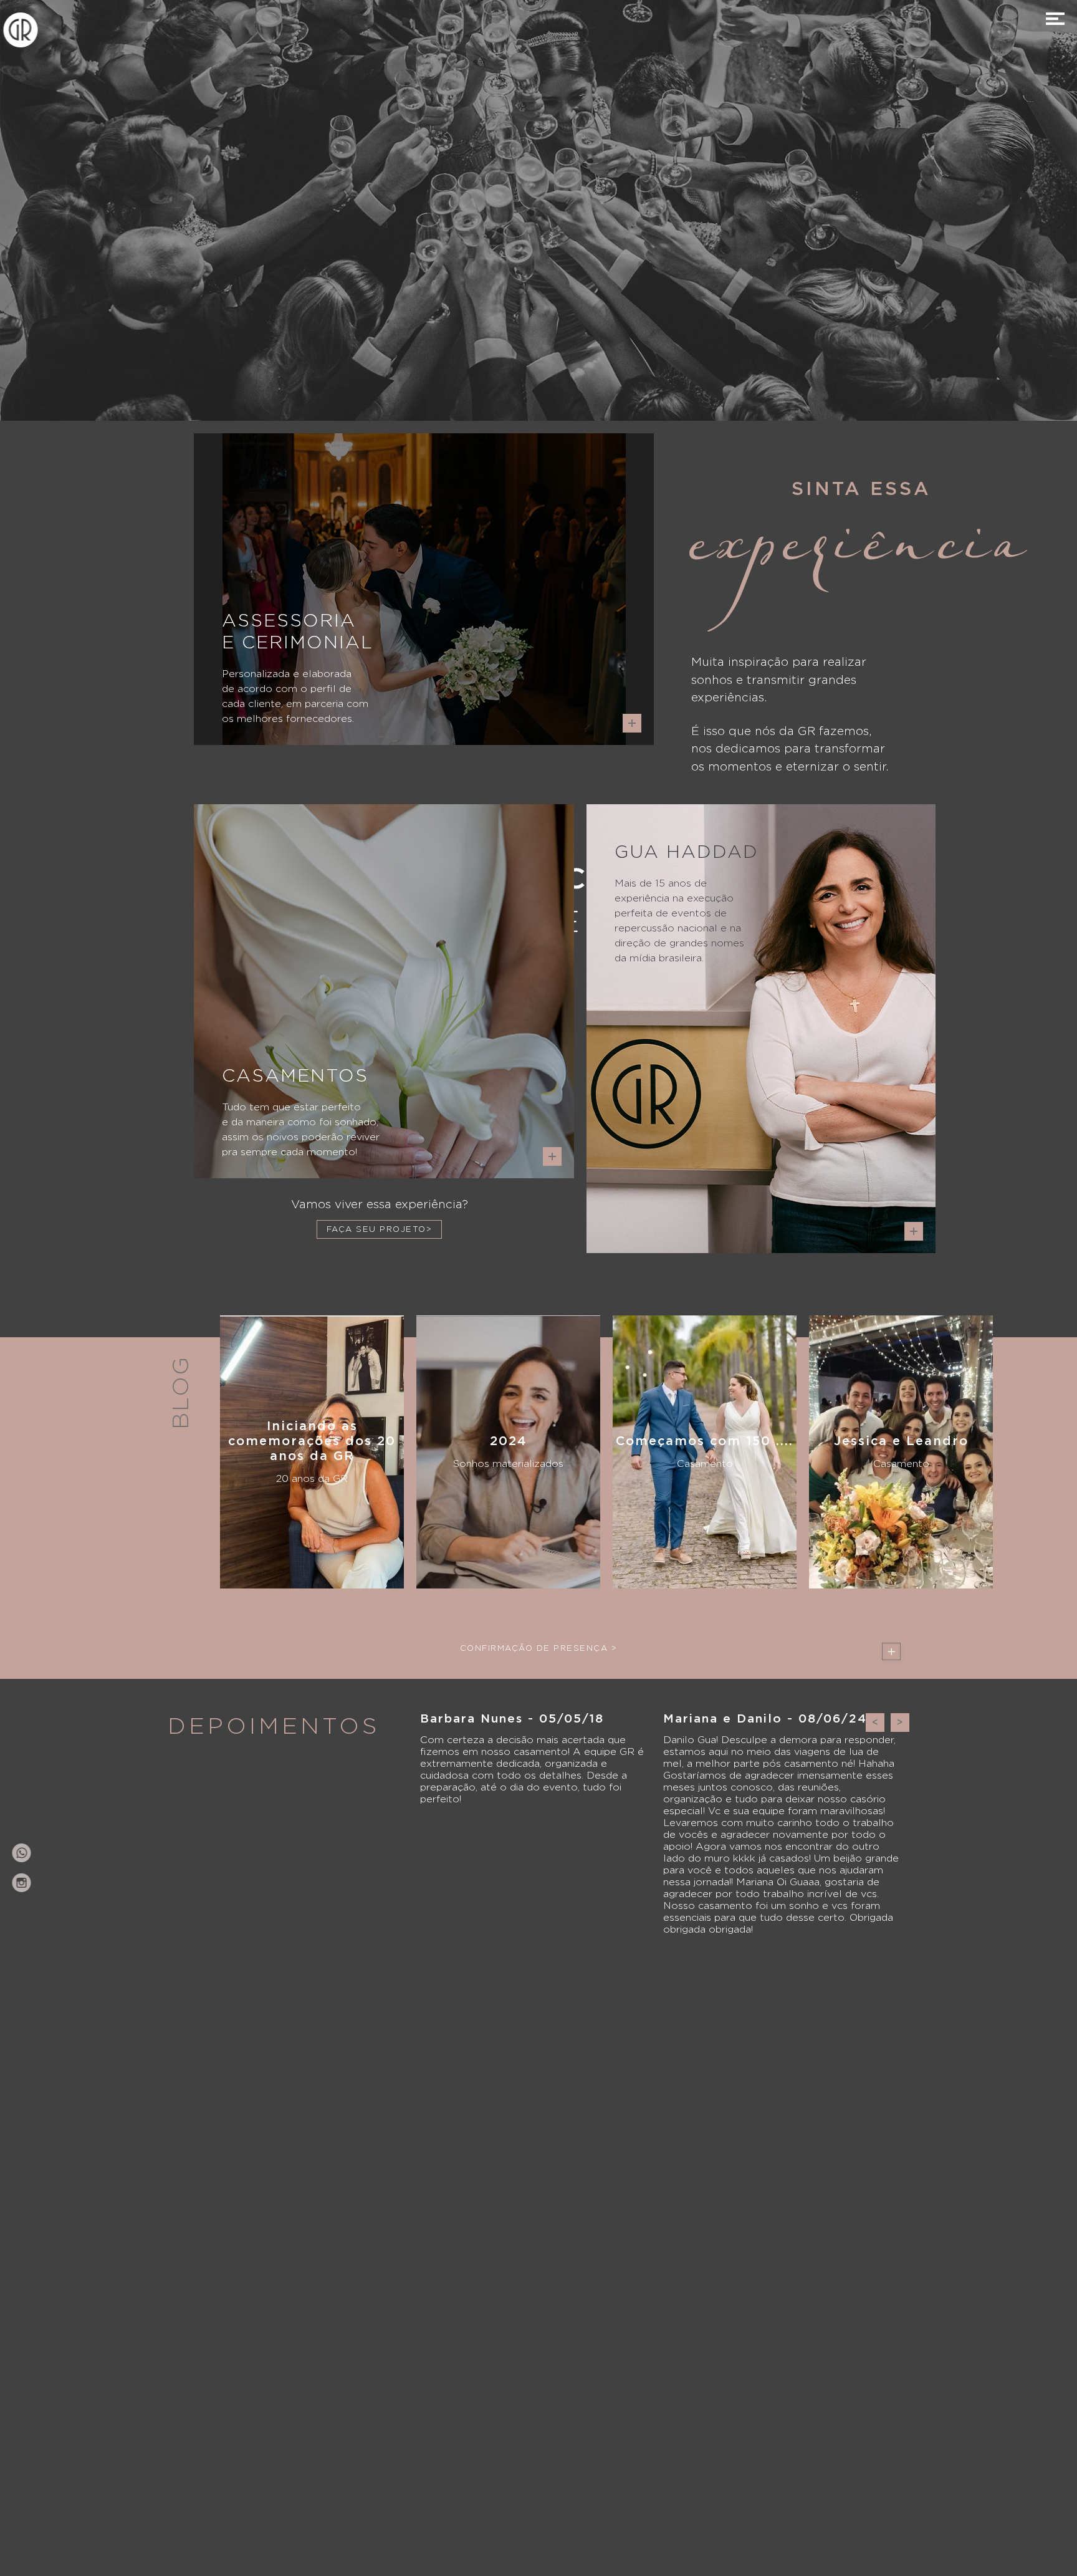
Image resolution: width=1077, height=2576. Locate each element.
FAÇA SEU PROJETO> (380, 1230)
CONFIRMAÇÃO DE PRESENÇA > (539, 1649)
